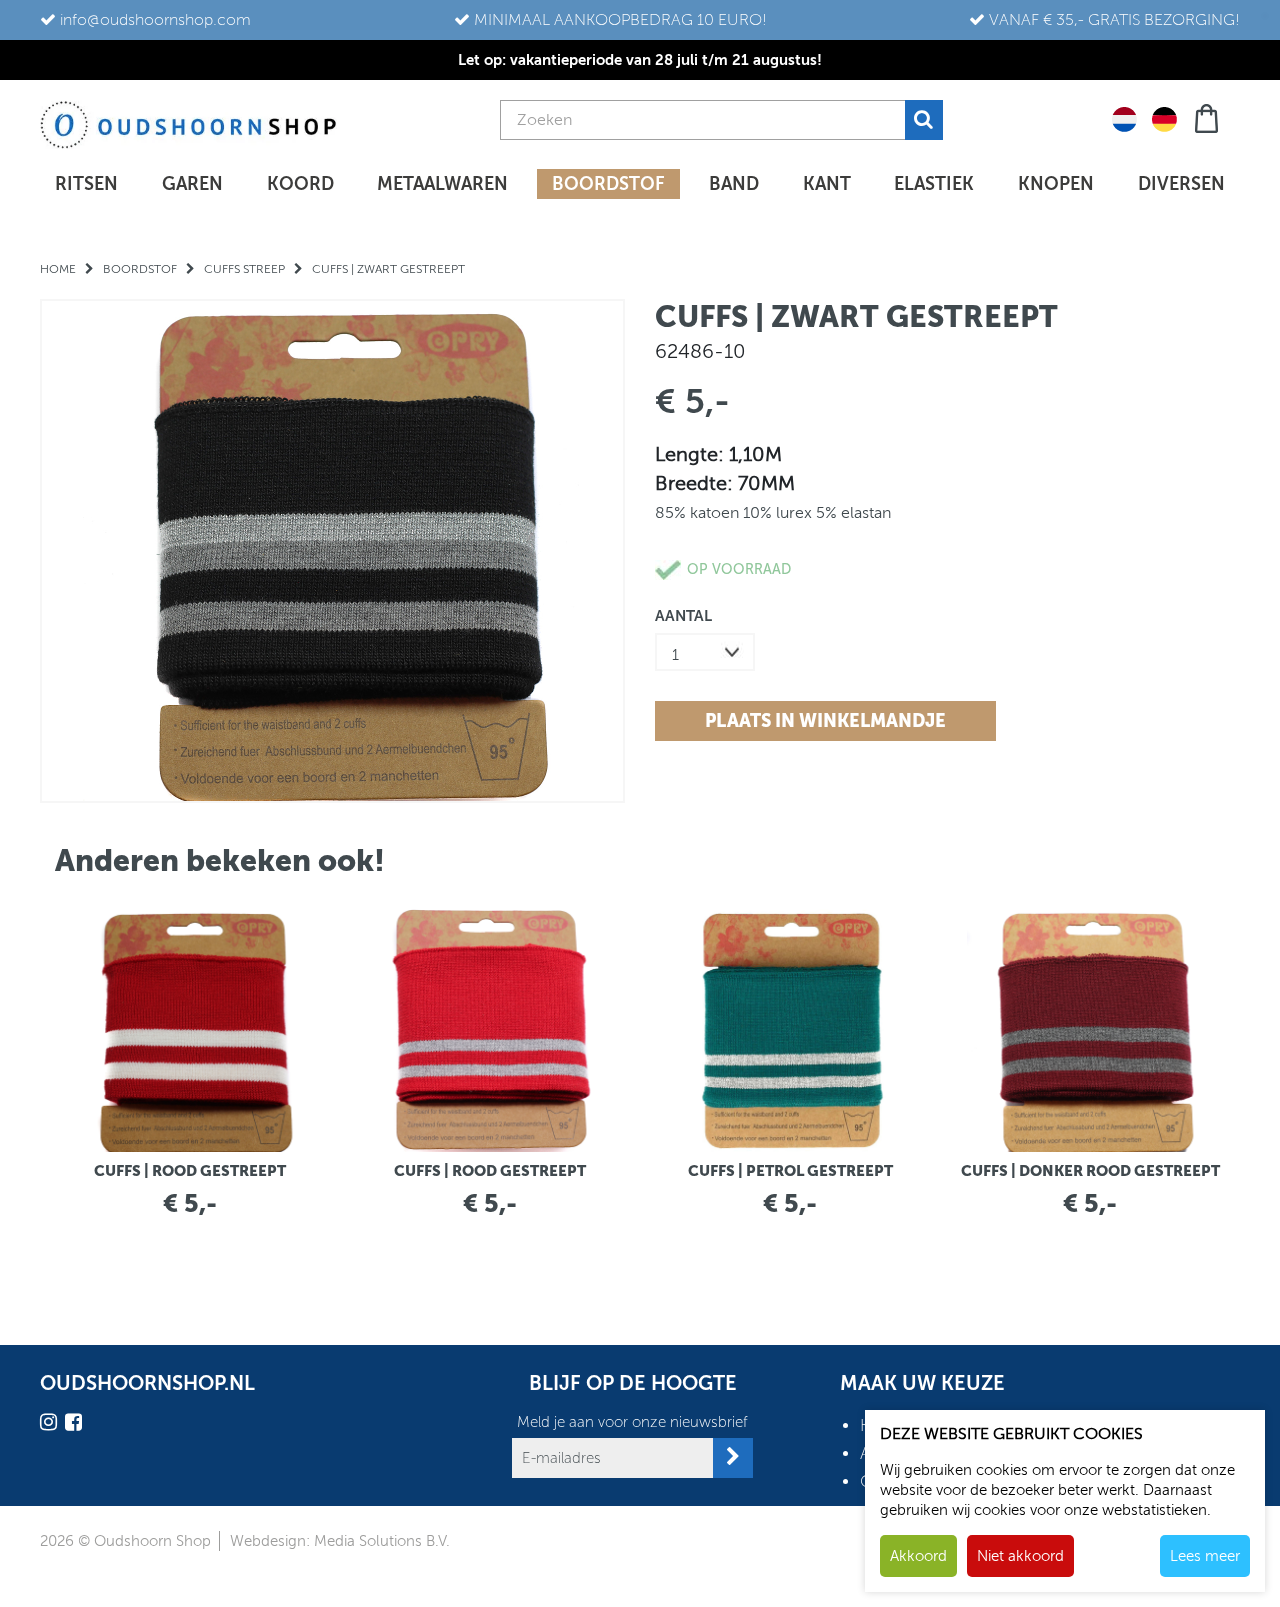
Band (734, 184)
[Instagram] (51, 1425)
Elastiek (934, 184)
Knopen (1056, 184)
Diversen (1181, 184)
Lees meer (1205, 1556)
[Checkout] (1208, 116)
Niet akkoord (1020, 1556)
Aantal (683, 615)
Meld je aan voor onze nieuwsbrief (632, 1422)
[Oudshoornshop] (188, 124)
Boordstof (608, 184)
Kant (827, 184)
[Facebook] (76, 1425)
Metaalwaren (442, 184)
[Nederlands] (1124, 118)
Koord (300, 184)
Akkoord (918, 1556)
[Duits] (1164, 118)
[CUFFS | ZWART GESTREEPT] (332, 550)
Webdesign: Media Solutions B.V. (340, 1541)
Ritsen (86, 184)
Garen (192, 184)
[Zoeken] (924, 120)
